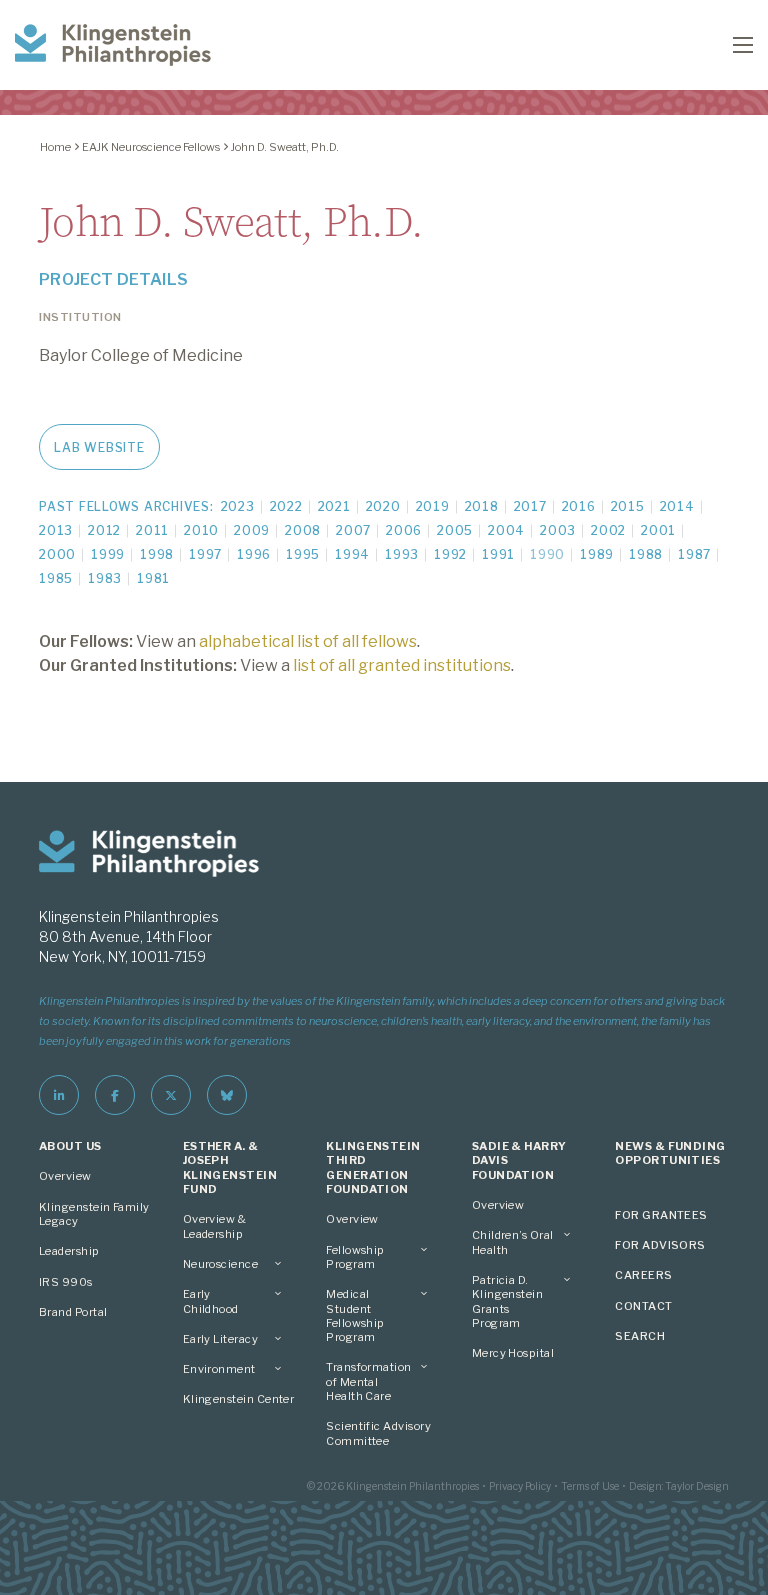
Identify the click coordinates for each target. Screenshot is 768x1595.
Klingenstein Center (239, 1399)
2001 (658, 530)
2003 (558, 530)
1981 (153, 578)
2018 (482, 506)
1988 (646, 554)
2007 (353, 530)
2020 (383, 506)
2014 (677, 506)
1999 (108, 554)
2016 (579, 506)
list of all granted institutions (402, 665)
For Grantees (661, 1215)
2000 (57, 554)
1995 (303, 554)
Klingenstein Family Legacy (94, 1214)
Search (640, 1336)
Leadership (69, 1251)
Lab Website (99, 447)
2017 (530, 506)
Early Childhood (211, 1301)
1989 (597, 554)
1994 (352, 554)
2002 (608, 530)
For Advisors (660, 1245)
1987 (694, 554)
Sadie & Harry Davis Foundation (519, 1160)
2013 (56, 530)
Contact (643, 1306)
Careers (643, 1275)
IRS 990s (66, 1282)
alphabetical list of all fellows (308, 641)
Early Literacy (220, 1339)
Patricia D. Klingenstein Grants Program (508, 1301)
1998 (157, 554)
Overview (65, 1176)
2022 (286, 506)
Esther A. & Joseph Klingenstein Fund (230, 1167)
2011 (152, 530)
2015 (628, 506)
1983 (105, 578)
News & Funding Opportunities (670, 1153)
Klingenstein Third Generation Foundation (373, 1167)
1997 (205, 554)
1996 (254, 554)
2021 (334, 506)
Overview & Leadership (215, 1226)
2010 (201, 530)
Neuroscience (221, 1264)
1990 (547, 554)
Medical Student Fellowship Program (355, 1315)
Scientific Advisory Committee (378, 1433)
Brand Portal (73, 1312)
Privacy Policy (520, 1486)
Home (55, 147)
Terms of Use (590, 1486)
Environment (219, 1369)
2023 (238, 506)
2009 (252, 530)
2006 (404, 530)
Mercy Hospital (513, 1353)
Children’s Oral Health (513, 1242)
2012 (104, 530)
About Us (70, 1146)
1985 (56, 578)
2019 (433, 506)
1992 (450, 554)
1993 (402, 554)
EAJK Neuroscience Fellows (151, 147)
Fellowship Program (355, 1257)
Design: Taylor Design (679, 1486)
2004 (506, 530)
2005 (455, 530)
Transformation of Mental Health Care (368, 1381)
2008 (303, 530)
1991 (498, 554)
